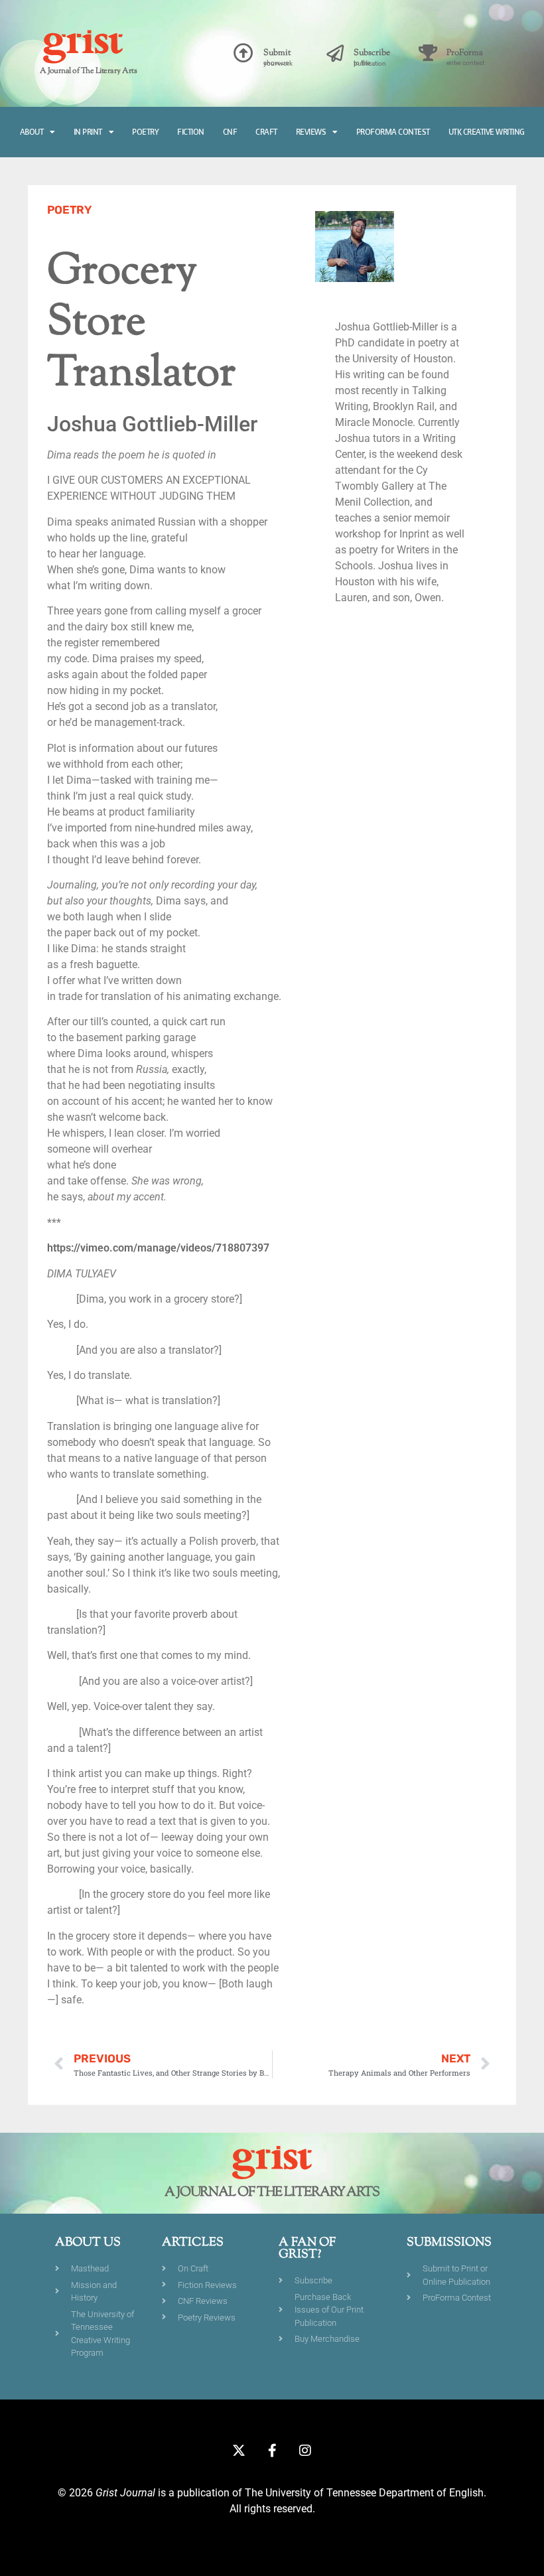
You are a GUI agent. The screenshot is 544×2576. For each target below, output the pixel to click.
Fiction (191, 132)
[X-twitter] (239, 2451)
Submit (277, 53)
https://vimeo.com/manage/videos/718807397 (158, 1248)
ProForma (465, 53)
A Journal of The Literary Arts (88, 71)
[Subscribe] (335, 53)
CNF (230, 132)
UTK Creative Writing (487, 132)
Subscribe (372, 53)
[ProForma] (428, 53)
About (32, 132)
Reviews (311, 132)
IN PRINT (88, 132)
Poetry (145, 132)
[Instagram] (305, 2451)
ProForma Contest (393, 132)
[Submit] (243, 53)
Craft (266, 132)
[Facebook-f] (272, 2451)
